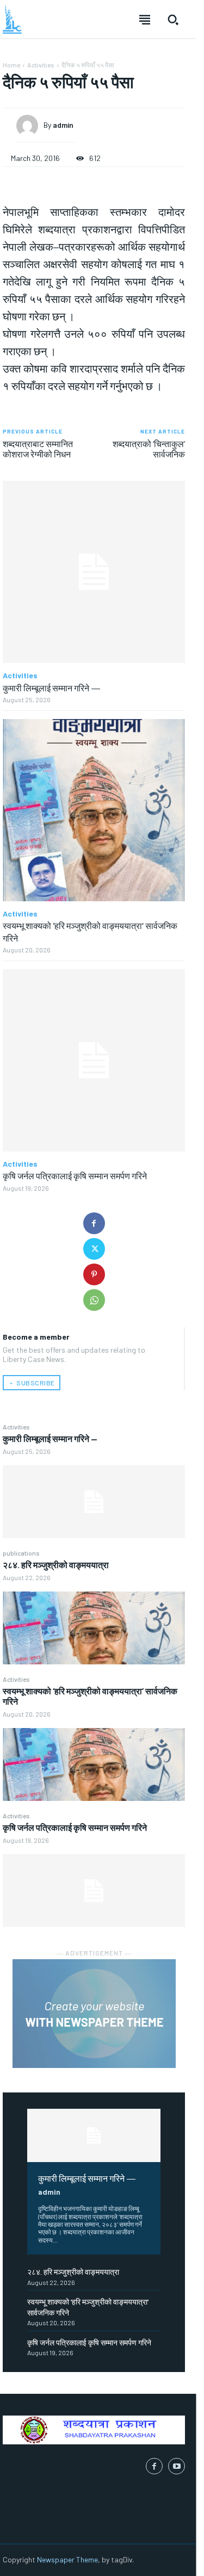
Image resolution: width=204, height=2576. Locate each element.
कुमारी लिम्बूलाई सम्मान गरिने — (50, 1438)
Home (11, 65)
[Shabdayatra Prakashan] (12, 20)
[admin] (30, 126)
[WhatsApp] (94, 1300)
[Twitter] (94, 1249)
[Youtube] (177, 2466)
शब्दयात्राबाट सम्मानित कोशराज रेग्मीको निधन (38, 449)
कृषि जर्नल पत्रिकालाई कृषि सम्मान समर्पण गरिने (75, 1827)
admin (49, 2192)
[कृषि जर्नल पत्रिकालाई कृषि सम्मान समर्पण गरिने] (94, 1891)
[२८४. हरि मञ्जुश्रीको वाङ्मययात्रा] (94, 1628)
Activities (16, 1427)
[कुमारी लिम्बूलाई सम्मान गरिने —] (94, 1502)
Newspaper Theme (67, 2559)
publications (21, 1553)
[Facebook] (94, 1223)
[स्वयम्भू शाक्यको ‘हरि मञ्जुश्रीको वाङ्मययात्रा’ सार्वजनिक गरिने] (94, 1764)
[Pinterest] (94, 1274)
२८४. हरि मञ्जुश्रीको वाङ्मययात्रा (56, 1565)
